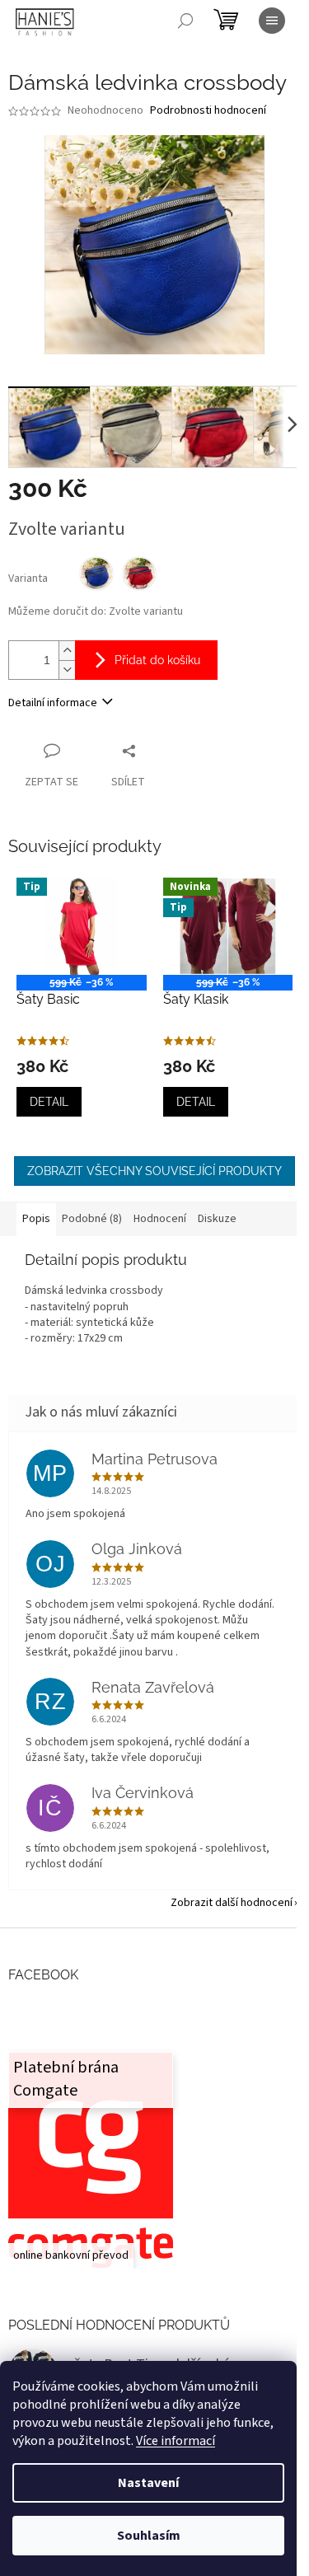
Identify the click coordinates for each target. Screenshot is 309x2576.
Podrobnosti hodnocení (208, 111)
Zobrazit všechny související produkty (154, 1171)
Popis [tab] (36, 1219)
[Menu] (272, 21)
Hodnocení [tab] (160, 1219)
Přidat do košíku (157, 660)
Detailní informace (53, 703)
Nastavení (148, 2483)
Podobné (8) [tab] (92, 1219)
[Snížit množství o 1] (67, 670)
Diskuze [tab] (217, 1219)
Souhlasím (149, 2536)
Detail (49, 1102)
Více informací (176, 2441)
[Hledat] (185, 21)
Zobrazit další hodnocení (232, 1903)
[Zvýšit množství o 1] (67, 651)
